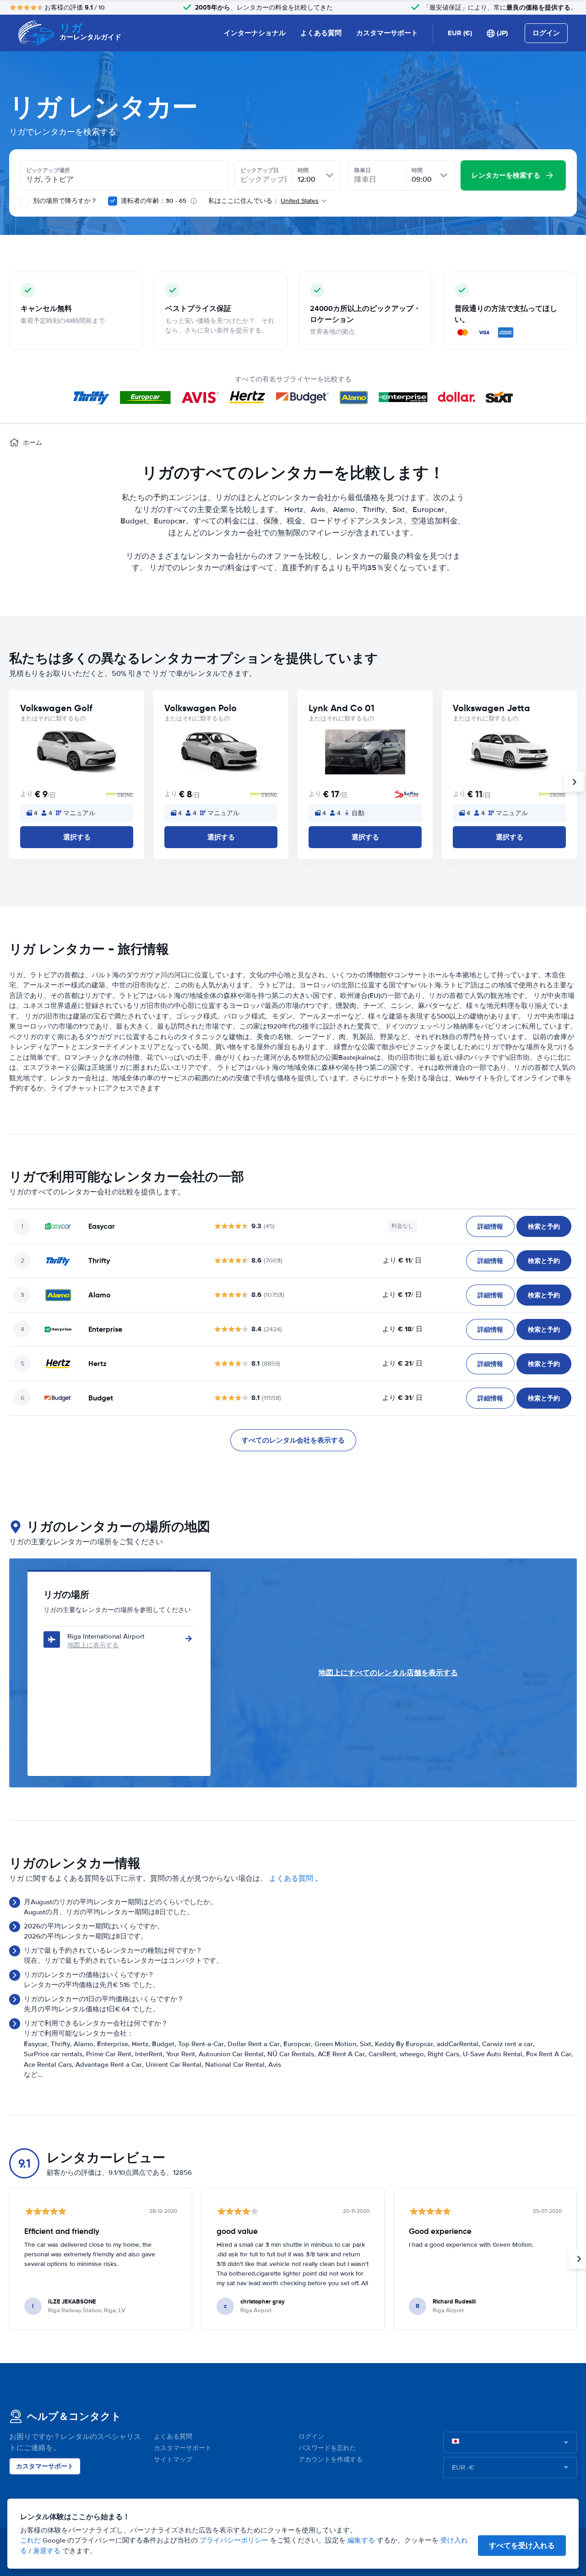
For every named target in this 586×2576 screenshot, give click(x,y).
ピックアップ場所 (48, 170)
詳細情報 (490, 1226)
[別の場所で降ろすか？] (25, 201)
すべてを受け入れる (522, 2546)
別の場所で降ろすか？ (64, 201)
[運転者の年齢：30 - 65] (113, 201)
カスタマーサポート (387, 33)
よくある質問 (321, 33)
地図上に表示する (93, 1645)
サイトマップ (173, 2459)
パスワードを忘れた (327, 2448)
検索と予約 (544, 1226)
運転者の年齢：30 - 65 (154, 201)
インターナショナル (255, 33)
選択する (77, 837)
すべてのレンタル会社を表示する (293, 1440)
